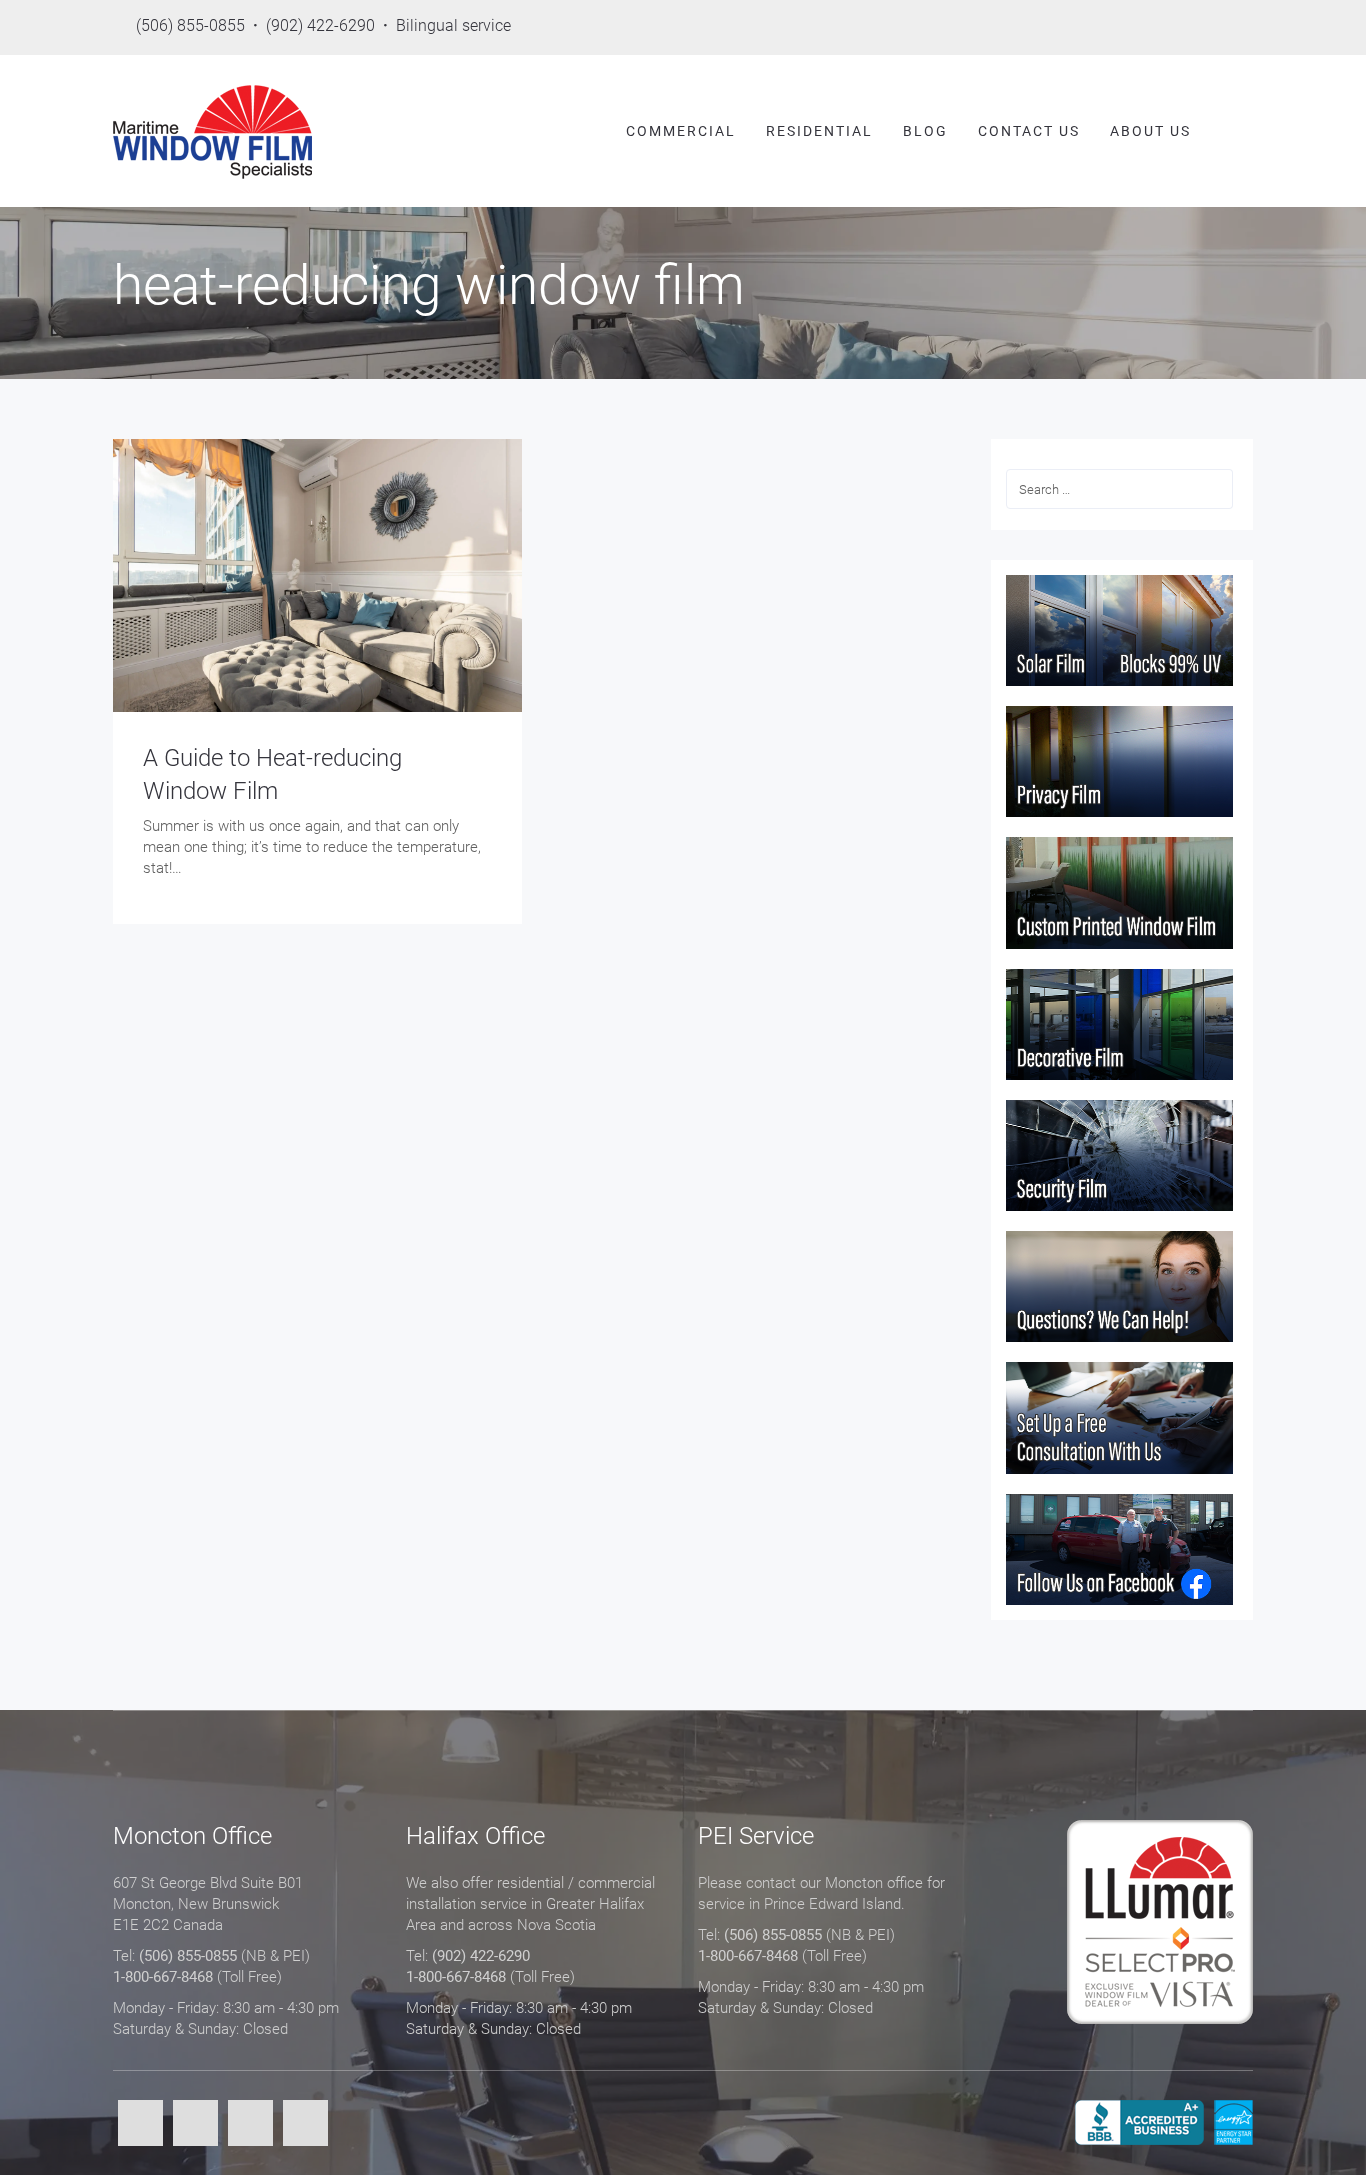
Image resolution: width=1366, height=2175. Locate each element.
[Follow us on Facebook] (1076, 27)
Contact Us (1029, 131)
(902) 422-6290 (481, 1956)
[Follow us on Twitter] (1131, 27)
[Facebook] (140, 2125)
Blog (925, 131)
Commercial (681, 131)
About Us (1150, 131)
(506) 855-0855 (188, 1956)
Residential (819, 131)
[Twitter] (195, 2125)
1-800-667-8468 (163, 1977)
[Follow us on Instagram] (1241, 27)
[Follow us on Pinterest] (1186, 27)
